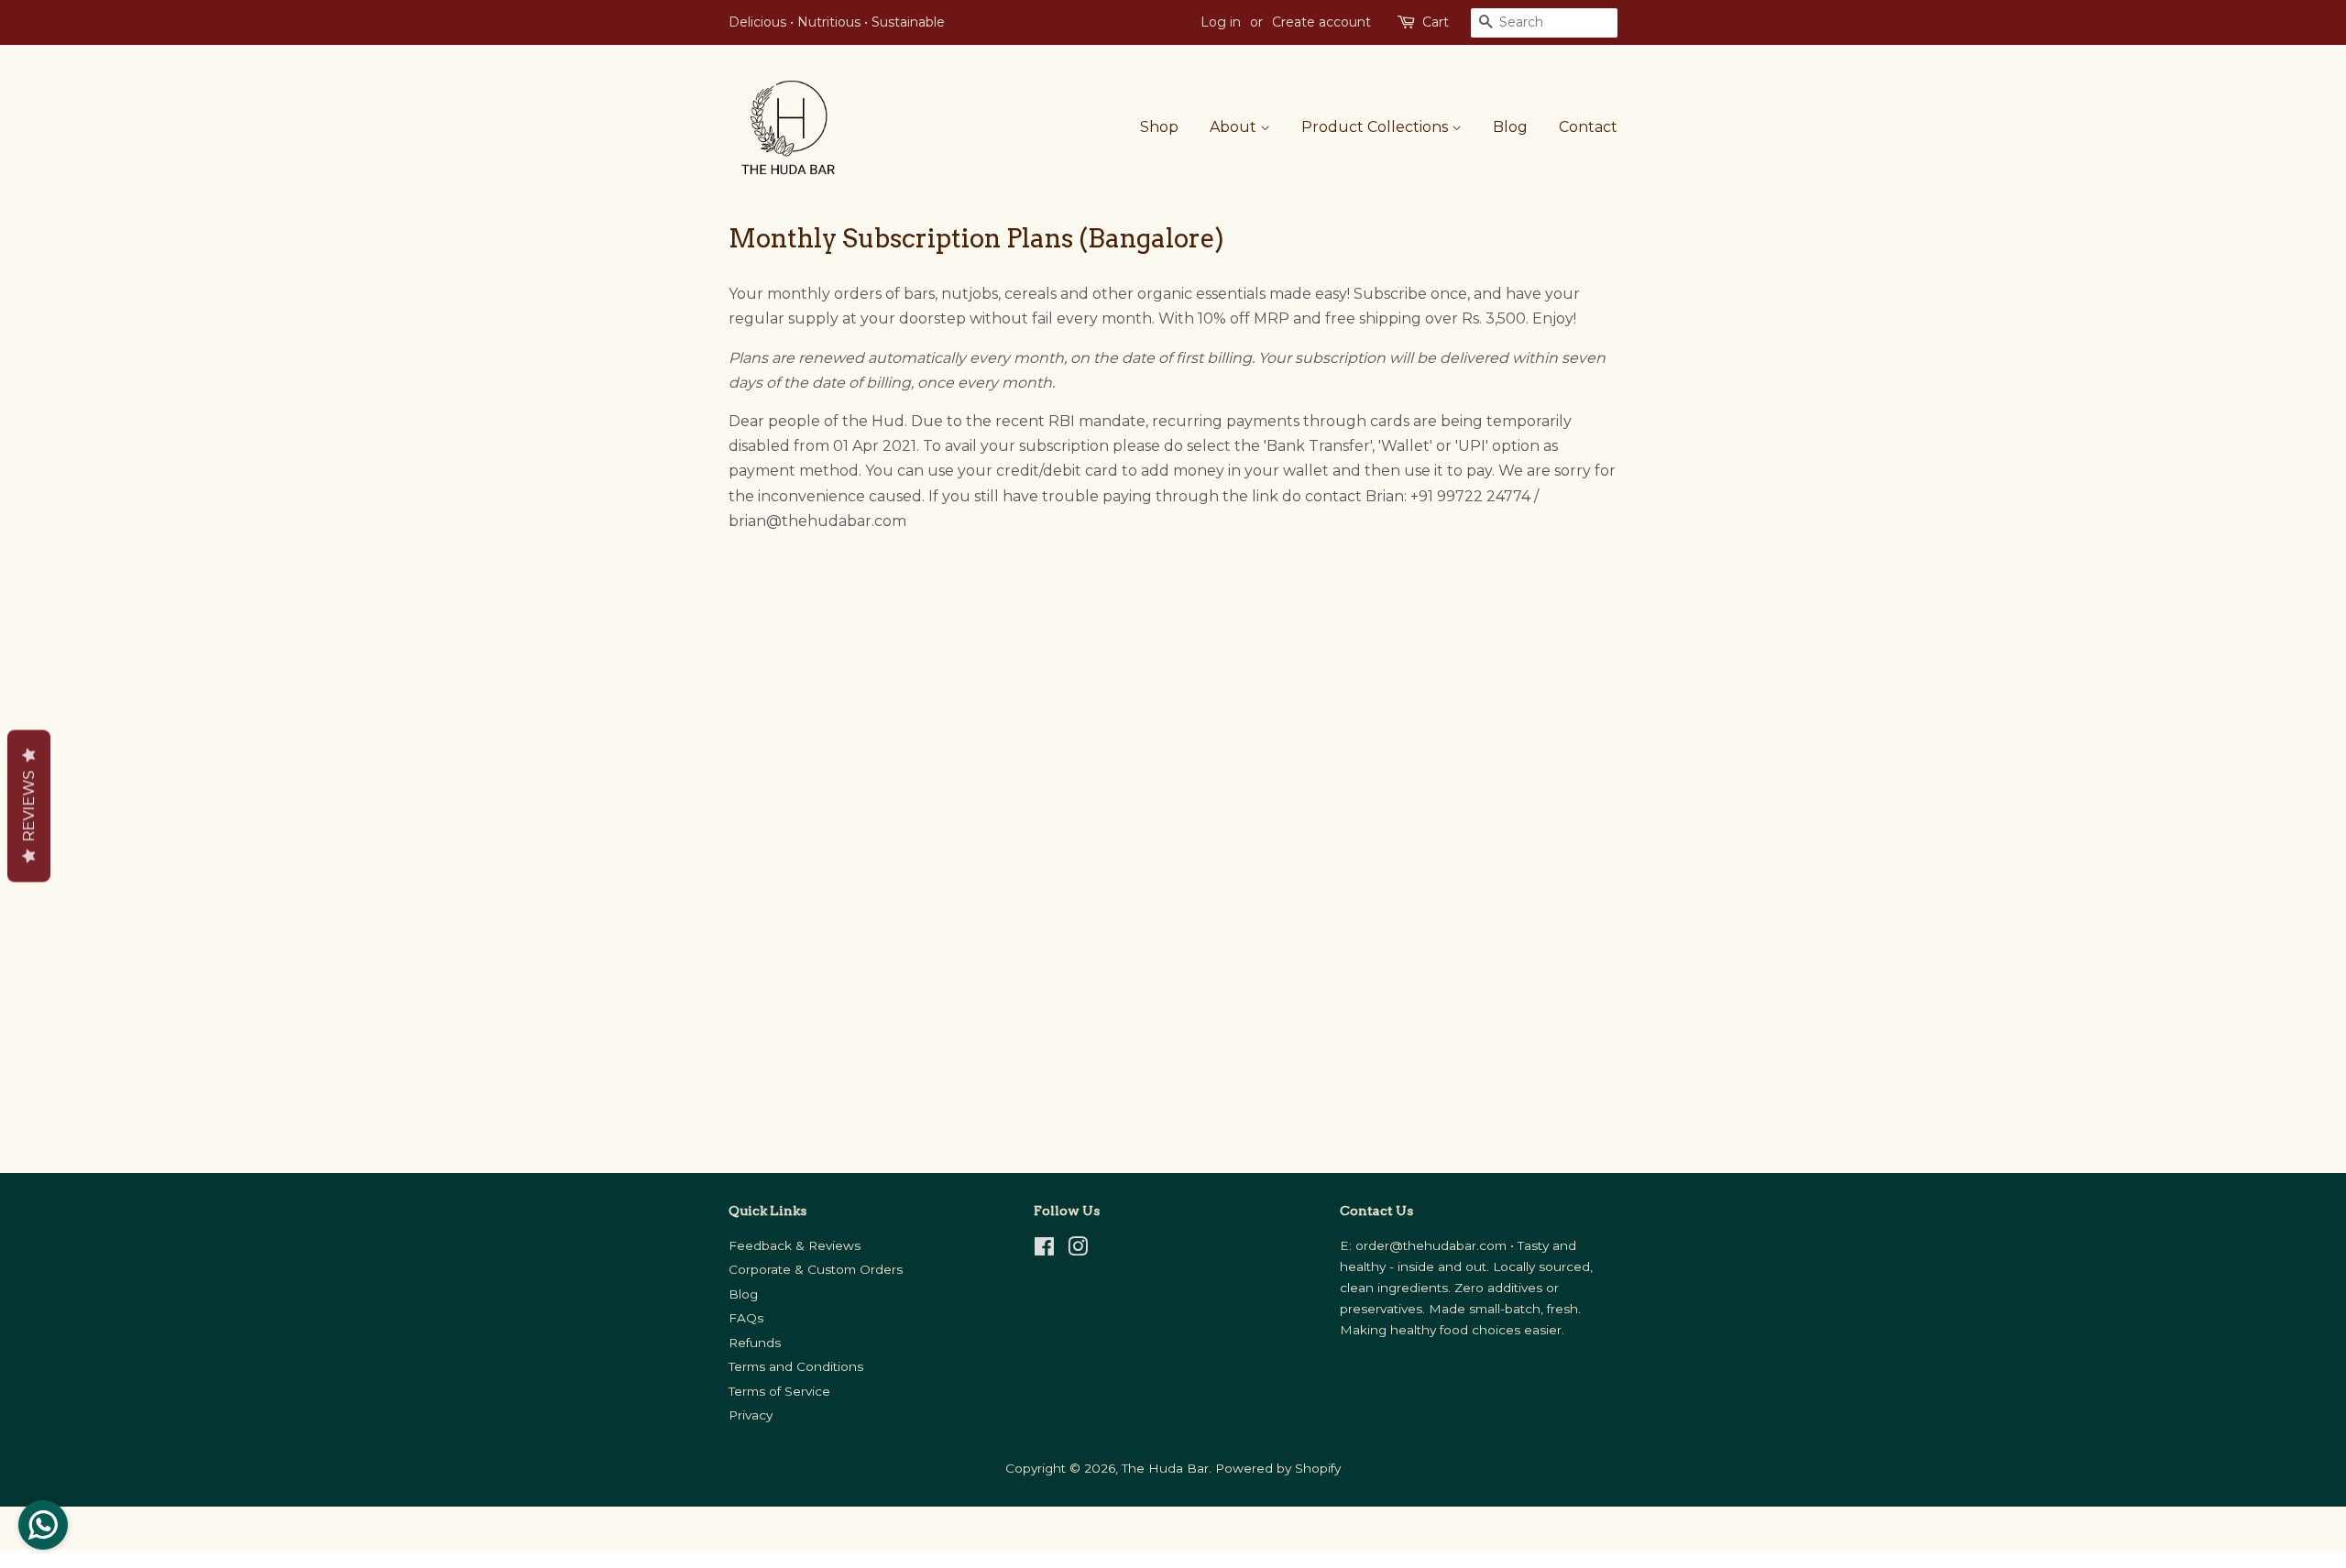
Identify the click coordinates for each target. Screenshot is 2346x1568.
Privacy (751, 1415)
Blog (1510, 127)
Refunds (755, 1343)
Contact (1588, 127)
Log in (1221, 22)
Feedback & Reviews (795, 1245)
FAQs (746, 1318)
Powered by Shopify (1278, 1468)
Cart (1436, 22)
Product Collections (1376, 127)
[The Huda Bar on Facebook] (1044, 1250)
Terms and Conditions (796, 1366)
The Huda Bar (1165, 1468)
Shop (1159, 127)
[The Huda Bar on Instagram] (1078, 1250)
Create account (1321, 22)
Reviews (29, 806)
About (1235, 127)
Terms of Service (779, 1391)
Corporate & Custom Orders (816, 1269)
